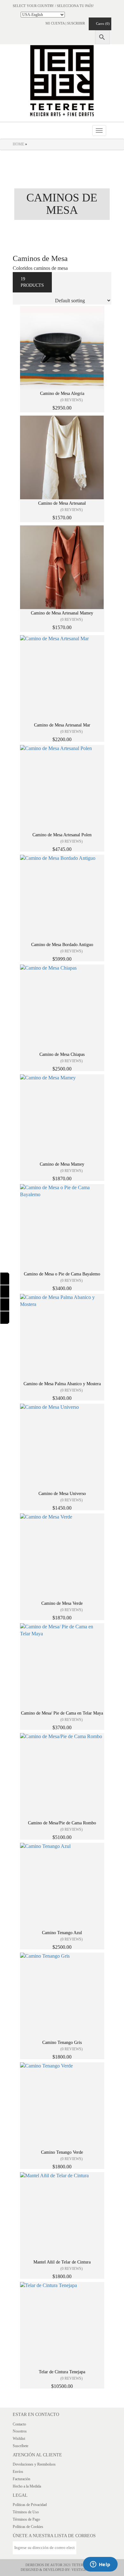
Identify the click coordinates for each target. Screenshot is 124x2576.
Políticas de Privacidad (30, 2505)
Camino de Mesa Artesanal (62, 503)
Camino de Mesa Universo (62, 1494)
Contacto (19, 2424)
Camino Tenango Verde (62, 2152)
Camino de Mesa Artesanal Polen (62, 835)
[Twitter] (5, 1318)
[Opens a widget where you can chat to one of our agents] (100, 2565)
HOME (18, 144)
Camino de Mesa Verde (62, 1603)
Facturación (21, 2479)
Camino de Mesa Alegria (62, 393)
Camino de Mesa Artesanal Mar (62, 725)
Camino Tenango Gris (62, 2043)
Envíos (18, 2472)
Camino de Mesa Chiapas (62, 1054)
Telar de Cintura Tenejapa (62, 2372)
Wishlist (19, 2439)
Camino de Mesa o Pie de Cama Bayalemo (62, 1274)
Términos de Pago (26, 2519)
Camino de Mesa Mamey (62, 1164)
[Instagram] (5, 1292)
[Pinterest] (5, 1305)
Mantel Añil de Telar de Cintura (62, 2262)
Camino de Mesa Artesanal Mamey (62, 613)
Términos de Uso (26, 2512)
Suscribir (76, 23)
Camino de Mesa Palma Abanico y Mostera (62, 1384)
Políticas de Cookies (28, 2527)
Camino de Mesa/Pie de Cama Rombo (62, 1823)
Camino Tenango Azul (62, 1933)
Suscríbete (21, 2446)
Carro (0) (101, 24)
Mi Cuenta (55, 23)
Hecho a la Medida (27, 2486)
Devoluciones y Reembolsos (34, 2464)
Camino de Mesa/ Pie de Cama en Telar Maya (62, 1713)
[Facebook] (5, 1279)
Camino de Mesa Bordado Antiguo (62, 945)
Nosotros (20, 2431)
